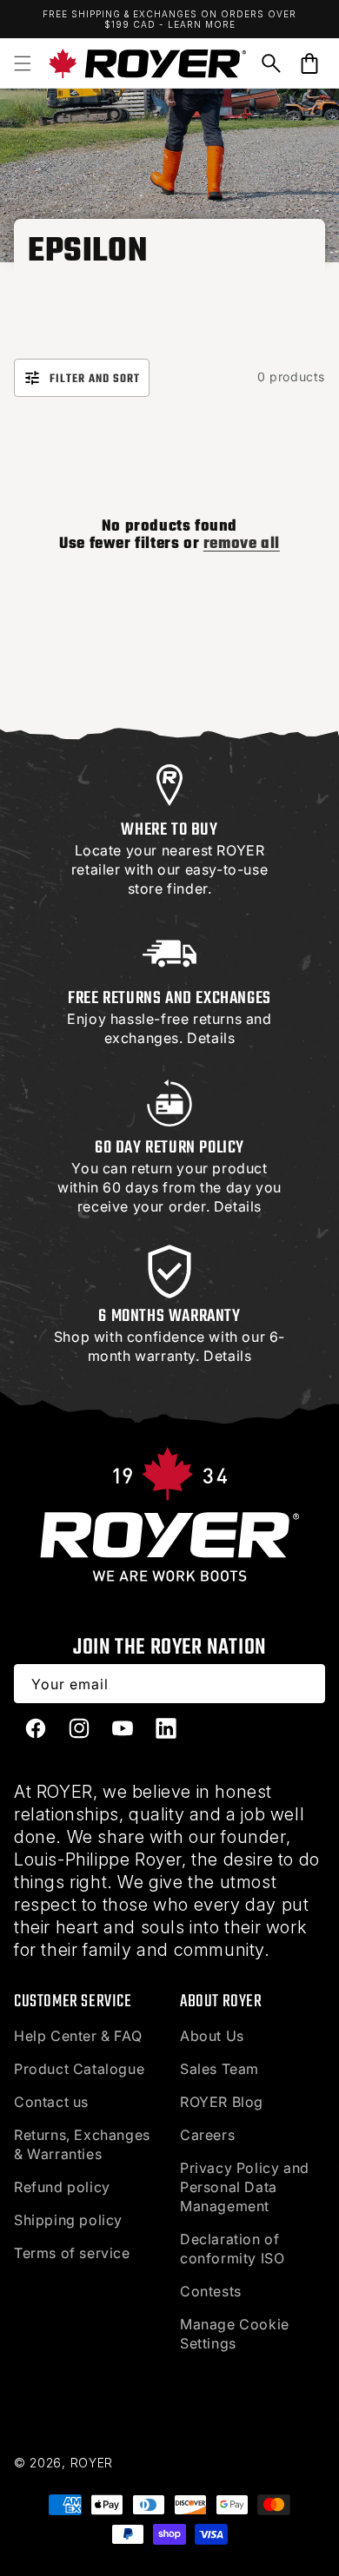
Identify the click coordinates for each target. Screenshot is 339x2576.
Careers (207, 2135)
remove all (242, 545)
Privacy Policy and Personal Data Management (245, 2187)
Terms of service (72, 2253)
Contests (211, 2291)
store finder (168, 888)
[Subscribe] (306, 1684)
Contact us (51, 2102)
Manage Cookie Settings (235, 2334)
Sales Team (219, 2069)
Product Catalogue (79, 2069)
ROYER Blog (222, 2102)
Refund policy (62, 2187)
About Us (212, 2036)
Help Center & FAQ (78, 2036)
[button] (23, 63)
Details (211, 1038)
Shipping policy (68, 2220)
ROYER (92, 2463)
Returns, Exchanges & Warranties (82, 2144)
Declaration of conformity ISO (232, 2249)
